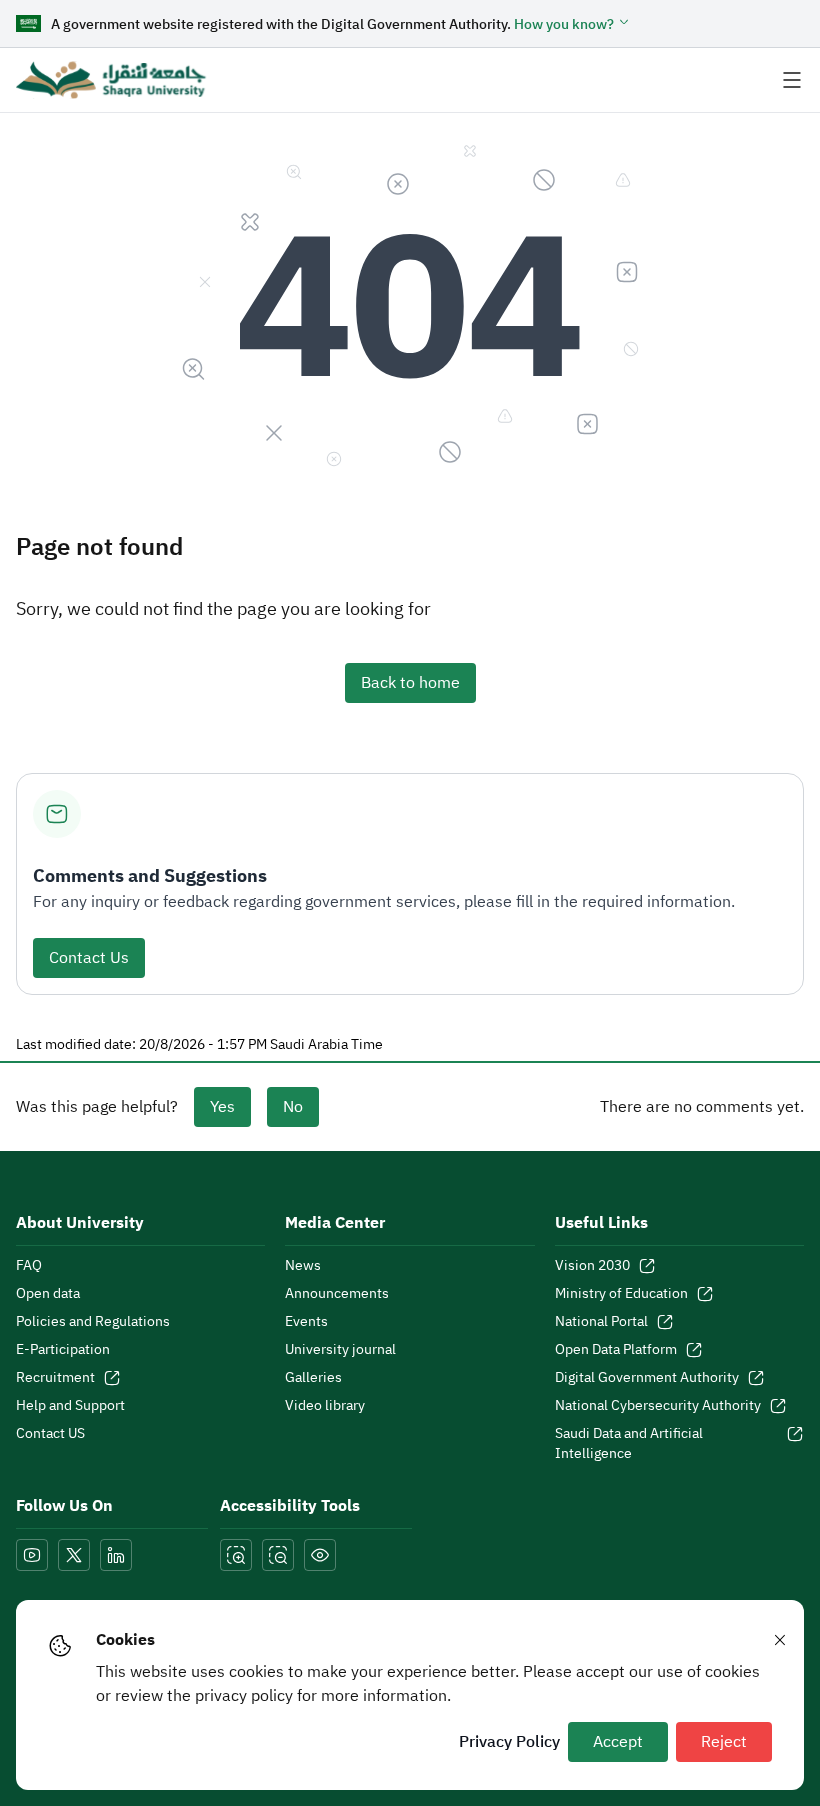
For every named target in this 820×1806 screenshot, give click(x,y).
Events (306, 1322)
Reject (724, 1742)
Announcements (337, 1294)
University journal (340, 1350)
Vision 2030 (592, 1266)
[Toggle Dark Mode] (320, 1555)
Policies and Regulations (93, 1322)
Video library (325, 1406)
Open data (48, 1294)
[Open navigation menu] (792, 80)
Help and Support (70, 1406)
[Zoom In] (236, 1555)
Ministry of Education (621, 1294)
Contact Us (89, 958)
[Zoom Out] (278, 1555)
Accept (618, 1742)
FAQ (29, 1266)
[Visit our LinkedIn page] (116, 1555)
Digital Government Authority (647, 1378)
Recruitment (55, 1378)
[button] (572, 24)
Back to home (410, 683)
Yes (222, 1107)
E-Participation (63, 1350)
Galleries (313, 1378)
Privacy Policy (509, 1742)
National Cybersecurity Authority (658, 1406)
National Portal (601, 1322)
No (293, 1107)
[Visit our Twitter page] (74, 1555)
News (303, 1266)
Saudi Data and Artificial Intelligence (629, 1444)
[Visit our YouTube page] (32, 1555)
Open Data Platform (616, 1350)
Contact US (50, 1434)
